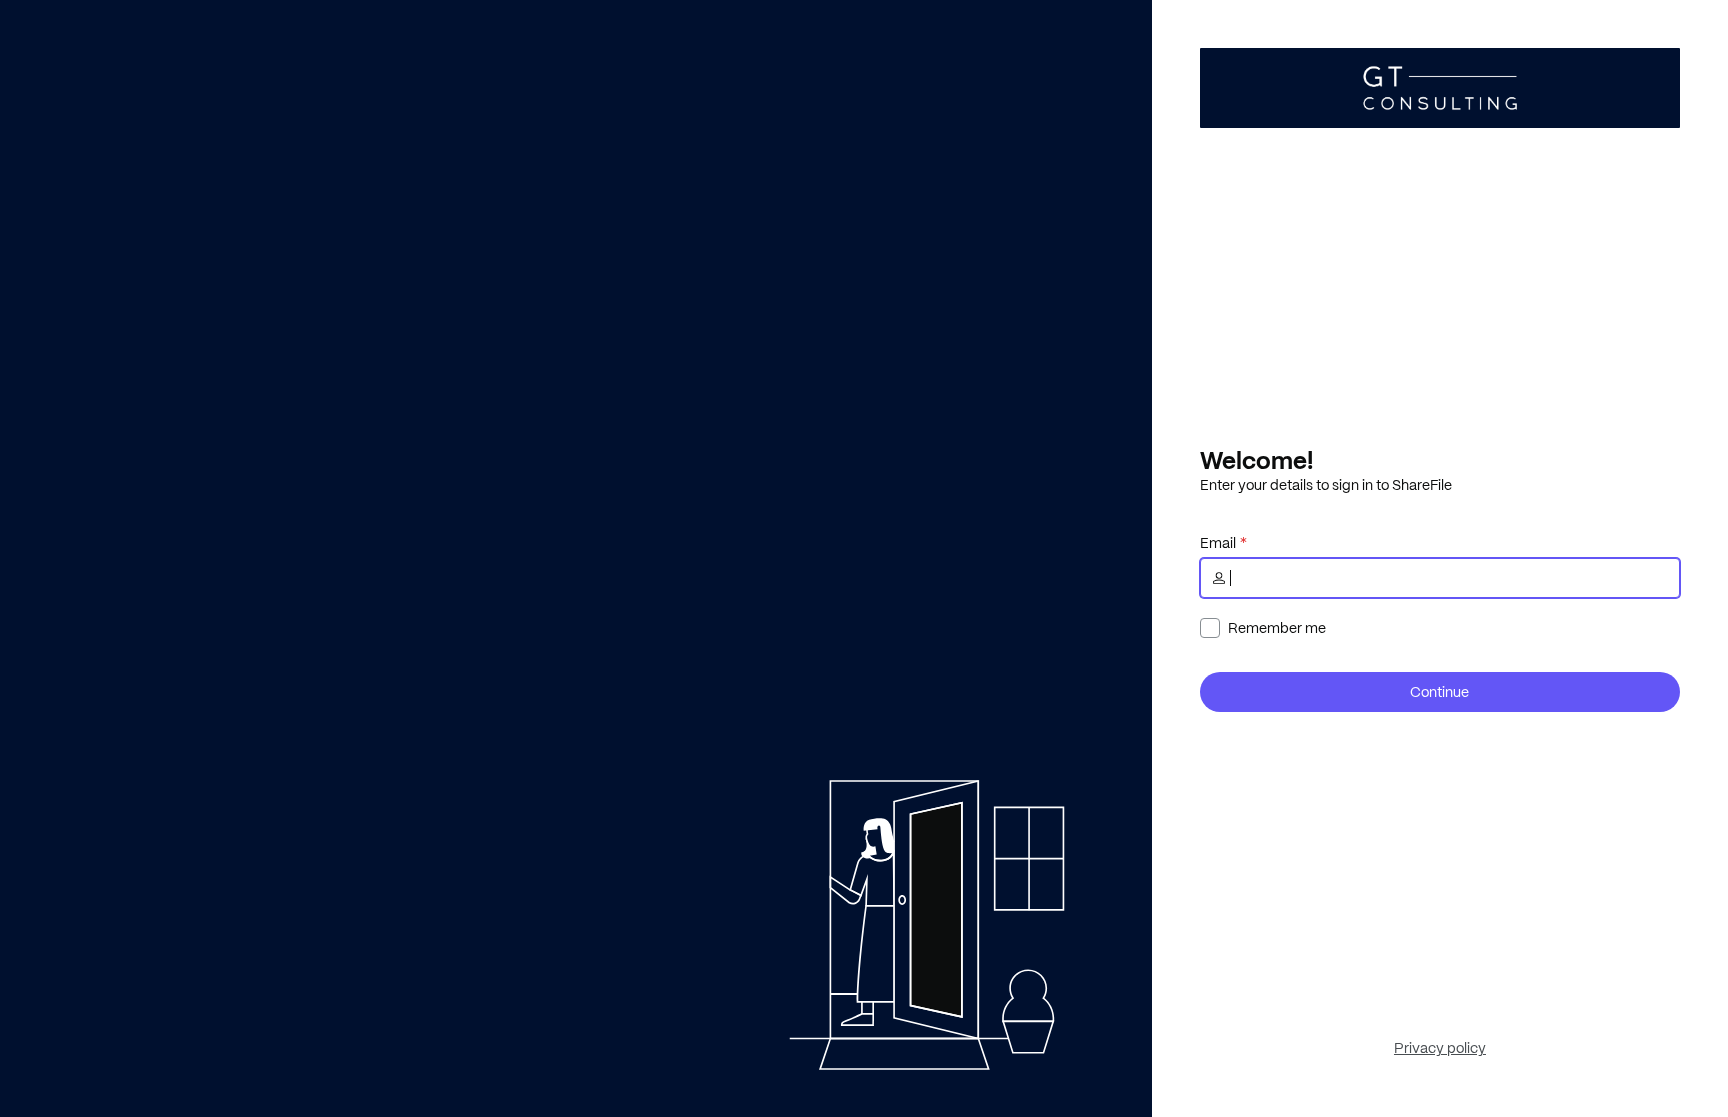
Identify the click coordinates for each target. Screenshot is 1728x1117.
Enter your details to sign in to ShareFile (1326, 485)
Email (1218, 543)
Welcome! (1256, 460)
